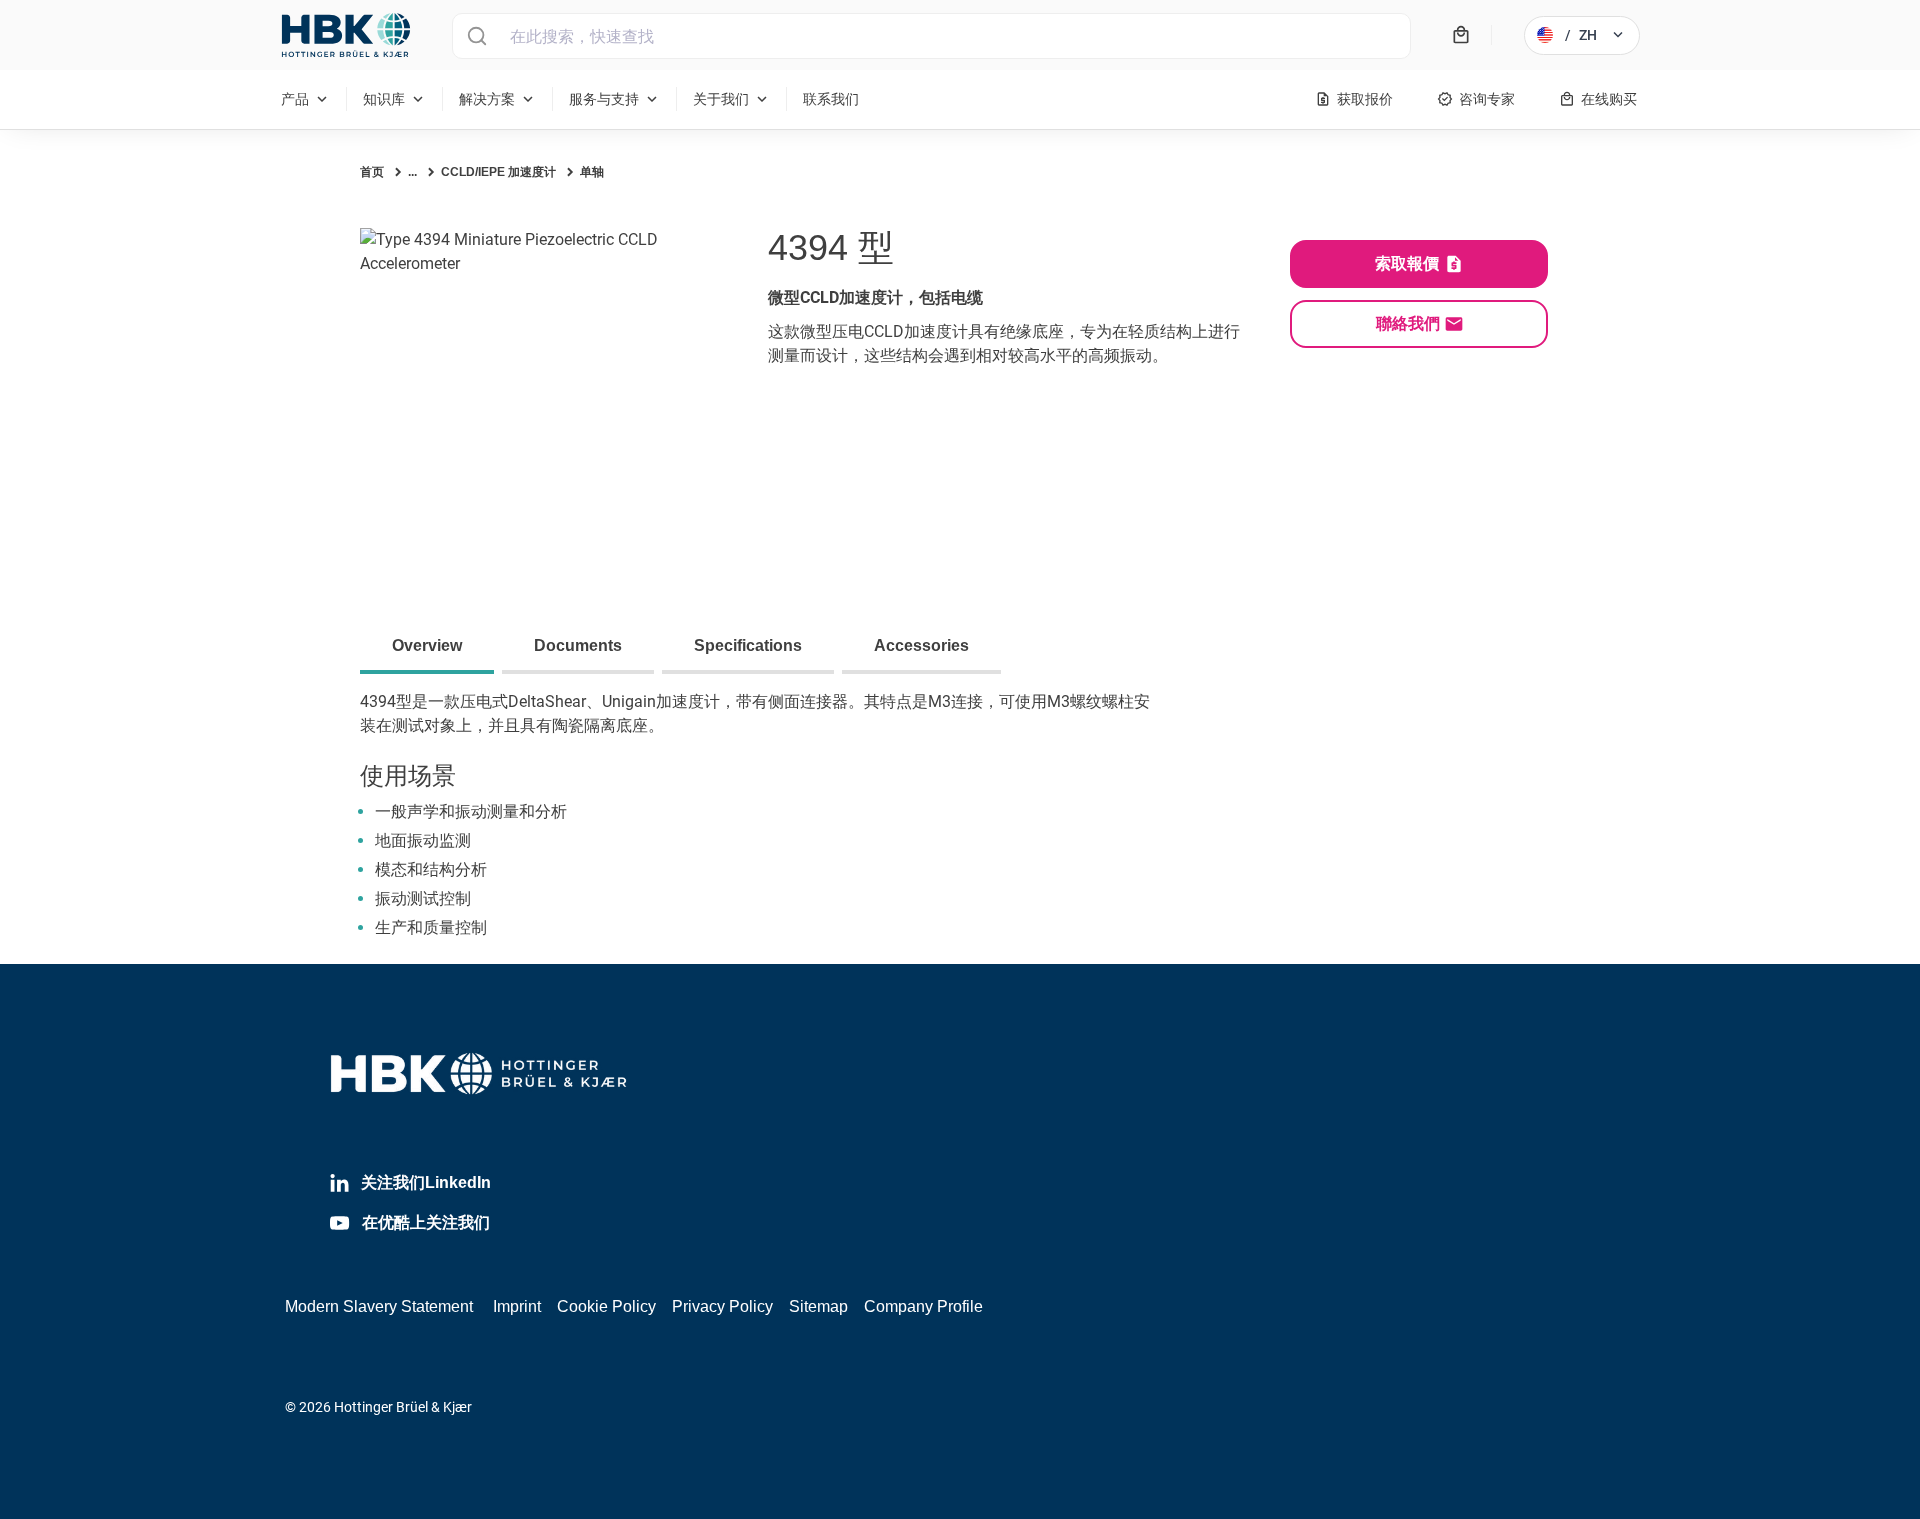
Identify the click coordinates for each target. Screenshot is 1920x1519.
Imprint (517, 1306)
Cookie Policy (606, 1306)
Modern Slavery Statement (379, 1306)
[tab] (431, 648)
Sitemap (818, 1306)
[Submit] (476, 36)
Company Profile (923, 1306)
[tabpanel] (960, 827)
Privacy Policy (722, 1306)
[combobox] (931, 36)
